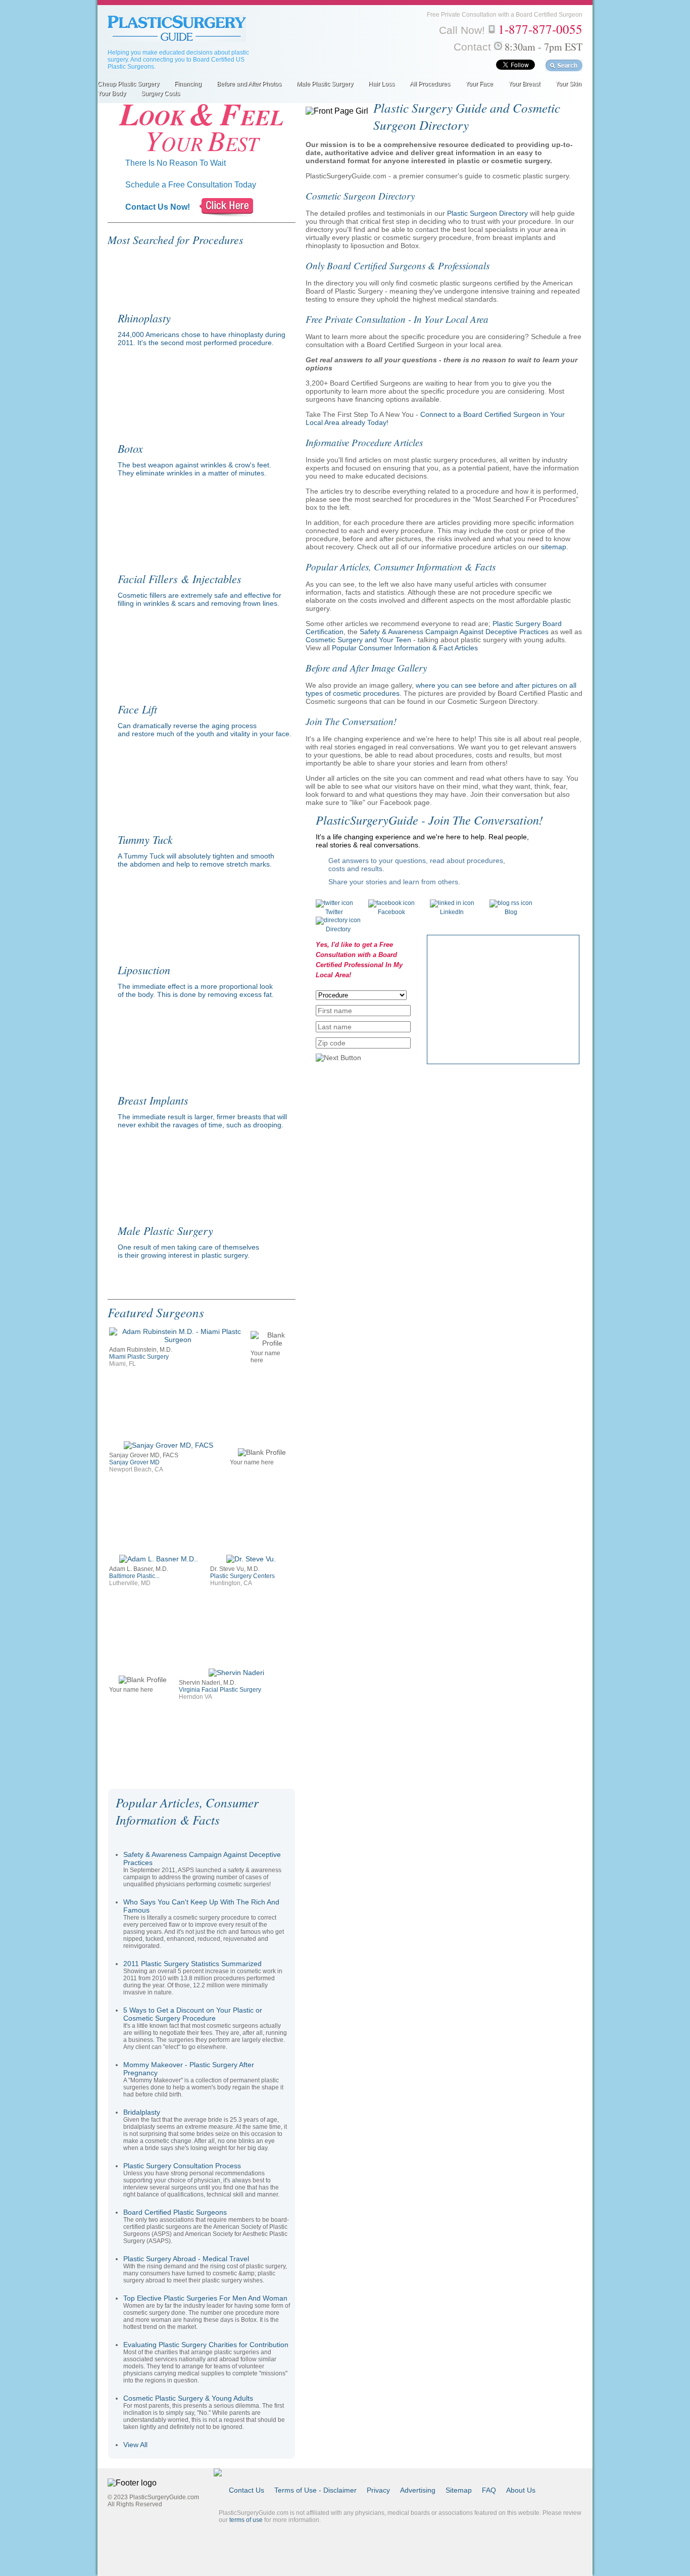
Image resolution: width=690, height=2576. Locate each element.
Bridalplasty (142, 2112)
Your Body (112, 93)
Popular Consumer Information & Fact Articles (405, 648)
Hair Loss (381, 84)
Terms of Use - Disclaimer (315, 2490)
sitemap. (555, 547)
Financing (188, 84)
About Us (521, 2490)
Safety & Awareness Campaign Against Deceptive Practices (454, 632)
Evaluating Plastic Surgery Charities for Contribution (206, 2345)
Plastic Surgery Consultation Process (182, 2166)
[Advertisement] (503, 998)
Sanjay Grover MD (134, 1462)
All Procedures (430, 84)
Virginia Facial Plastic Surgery (220, 1690)
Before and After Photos (249, 84)
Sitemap (459, 2490)
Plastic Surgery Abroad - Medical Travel (186, 2259)
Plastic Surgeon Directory (487, 213)
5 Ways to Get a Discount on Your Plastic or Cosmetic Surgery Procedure (193, 2014)
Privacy (378, 2490)
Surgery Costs (160, 93)
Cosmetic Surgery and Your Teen (358, 640)
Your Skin (568, 84)
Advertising (418, 2490)
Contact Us (247, 2490)
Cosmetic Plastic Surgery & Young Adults (188, 2398)
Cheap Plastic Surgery (128, 84)
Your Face (479, 84)
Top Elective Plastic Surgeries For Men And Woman (205, 2298)
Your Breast (524, 84)
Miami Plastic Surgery (139, 1357)
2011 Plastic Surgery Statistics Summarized (192, 1964)
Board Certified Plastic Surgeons (175, 2212)
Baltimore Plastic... (134, 1576)
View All (135, 2445)
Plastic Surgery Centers (242, 1576)
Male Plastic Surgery (325, 84)
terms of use (246, 2520)
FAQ (489, 2490)
